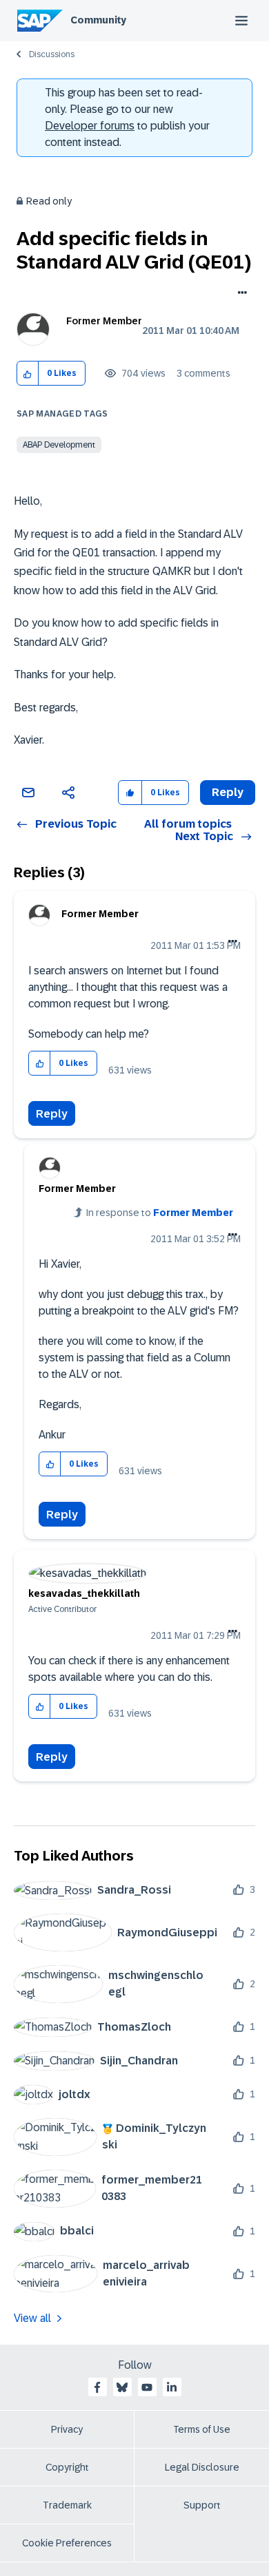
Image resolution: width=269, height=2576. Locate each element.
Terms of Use (202, 2429)
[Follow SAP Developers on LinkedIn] (172, 2387)
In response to (160, 1213)
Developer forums (90, 126)
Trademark (67, 2505)
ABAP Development (59, 445)
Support (202, 2505)
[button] (28, 374)
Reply (52, 1114)
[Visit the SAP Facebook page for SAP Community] (97, 2387)
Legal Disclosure (202, 2467)
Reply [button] (228, 792)
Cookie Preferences (67, 2543)
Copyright (67, 2467)
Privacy (67, 2429)
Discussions (52, 54)
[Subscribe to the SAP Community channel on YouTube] (147, 2387)
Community (98, 20)
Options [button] (240, 294)
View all (32, 2318)
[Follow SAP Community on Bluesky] (122, 2387)
